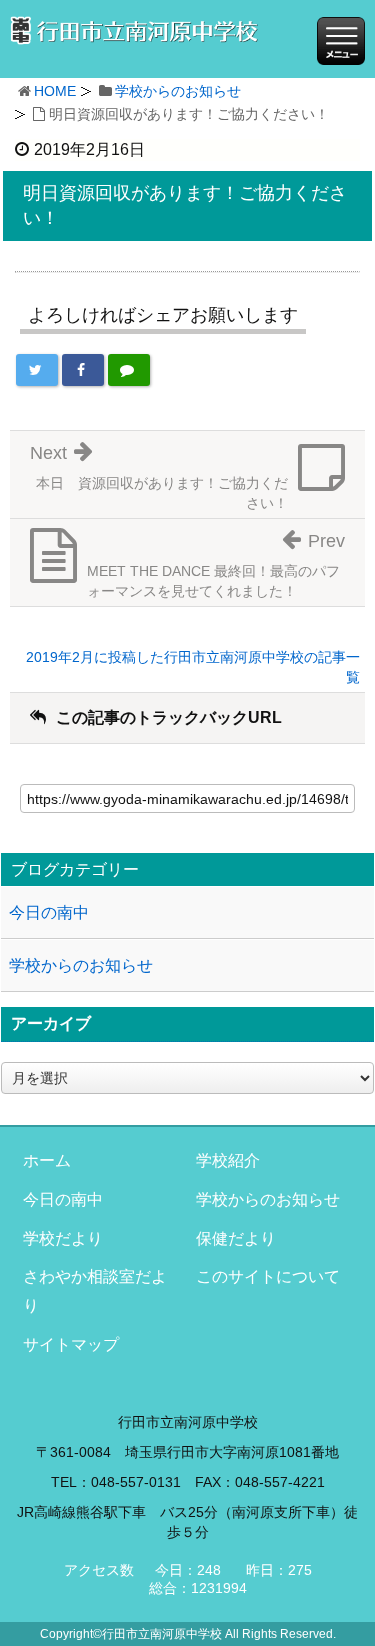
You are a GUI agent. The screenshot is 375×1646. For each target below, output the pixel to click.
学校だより (63, 1238)
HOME (55, 91)
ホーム (47, 1160)
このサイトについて (268, 1276)
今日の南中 (49, 912)
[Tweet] (37, 370)
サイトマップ (71, 1344)
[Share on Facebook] (83, 370)
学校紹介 (228, 1160)
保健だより (236, 1238)
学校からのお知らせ (178, 91)
